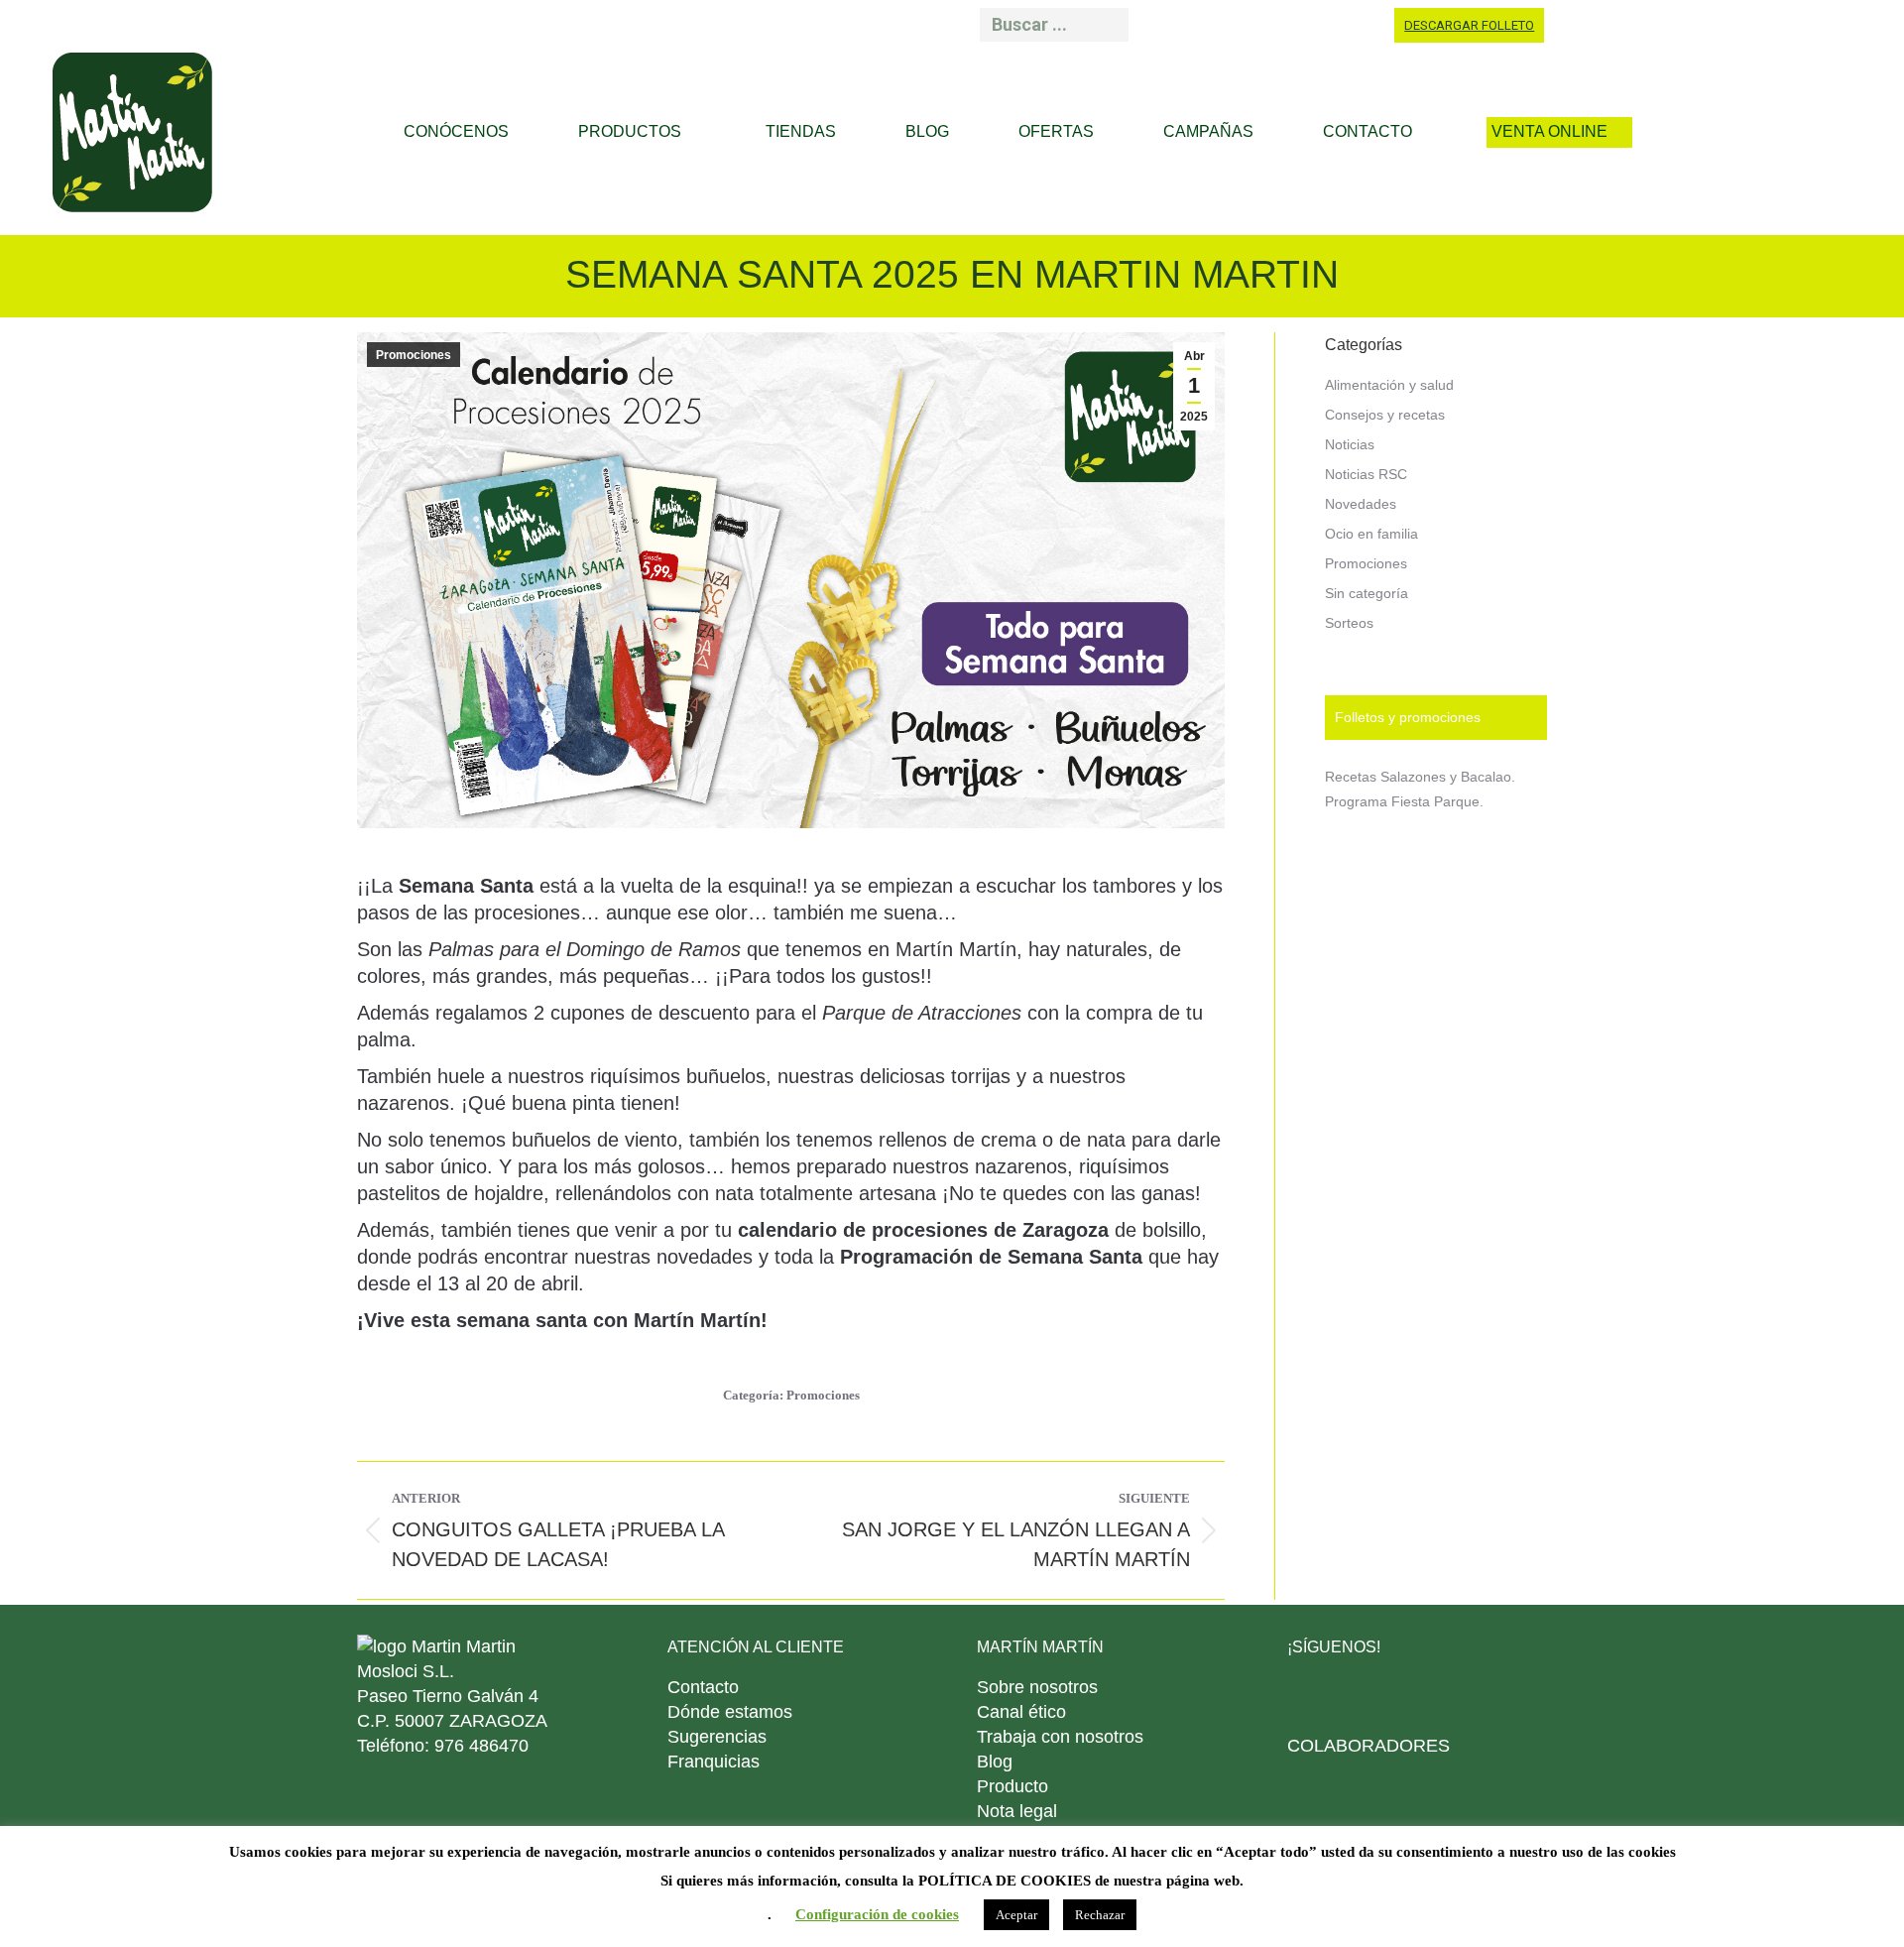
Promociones (414, 355)
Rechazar (1100, 1915)
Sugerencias (717, 1737)
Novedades (1361, 504)
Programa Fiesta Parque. (1404, 801)
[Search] (1107, 25)
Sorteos (1349, 623)
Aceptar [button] (1016, 1915)
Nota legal (1017, 1811)
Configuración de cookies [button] (877, 1914)
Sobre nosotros (1037, 1687)
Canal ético (1021, 1712)
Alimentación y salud (1389, 385)
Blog (995, 1762)
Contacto (703, 1687)
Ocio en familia (1371, 534)
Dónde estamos (730, 1712)
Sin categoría (1367, 593)
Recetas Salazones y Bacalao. (1420, 777)
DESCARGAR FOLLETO (1469, 25)
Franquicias (714, 1762)
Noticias (1350, 444)
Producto (1012, 1786)
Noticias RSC (1366, 474)
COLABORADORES (1368, 1746)
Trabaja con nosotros (1060, 1737)
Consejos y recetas (1385, 415)
